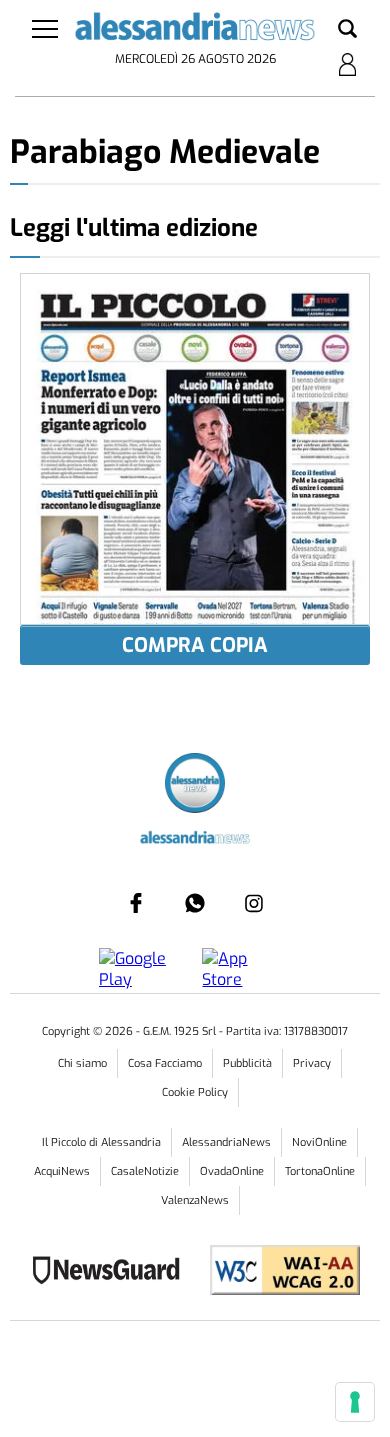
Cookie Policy (195, 1092)
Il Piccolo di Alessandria (101, 1142)
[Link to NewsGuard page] (112, 1272)
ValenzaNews (195, 1200)
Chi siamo (82, 1063)
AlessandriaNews (226, 1142)
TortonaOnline (320, 1171)
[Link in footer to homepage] (195, 785)
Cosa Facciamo (165, 1063)
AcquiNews (62, 1171)
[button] (347, 30)
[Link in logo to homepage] (195, 30)
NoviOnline (319, 1142)
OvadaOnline (232, 1171)
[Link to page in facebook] (136, 903)
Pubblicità (247, 1063)
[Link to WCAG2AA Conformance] (277, 1272)
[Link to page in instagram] (254, 903)
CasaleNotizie (145, 1171)
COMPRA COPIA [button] (195, 645)
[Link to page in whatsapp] (195, 903)
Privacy (312, 1063)
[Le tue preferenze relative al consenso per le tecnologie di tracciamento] (355, 1402)
